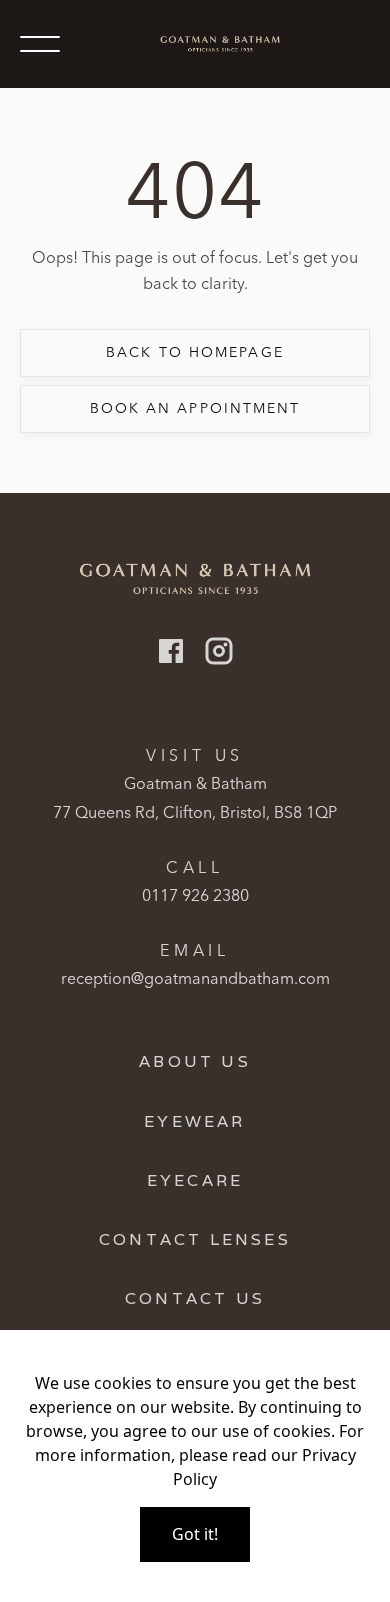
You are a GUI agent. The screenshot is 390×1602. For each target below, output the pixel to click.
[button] (40, 44)
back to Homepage (195, 352)
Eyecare (195, 1180)
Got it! (195, 1534)
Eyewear (194, 1121)
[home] (215, 44)
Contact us (195, 1298)
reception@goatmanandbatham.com (195, 978)
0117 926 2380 (195, 895)
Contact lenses (195, 1239)
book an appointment (195, 408)
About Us (195, 1061)
